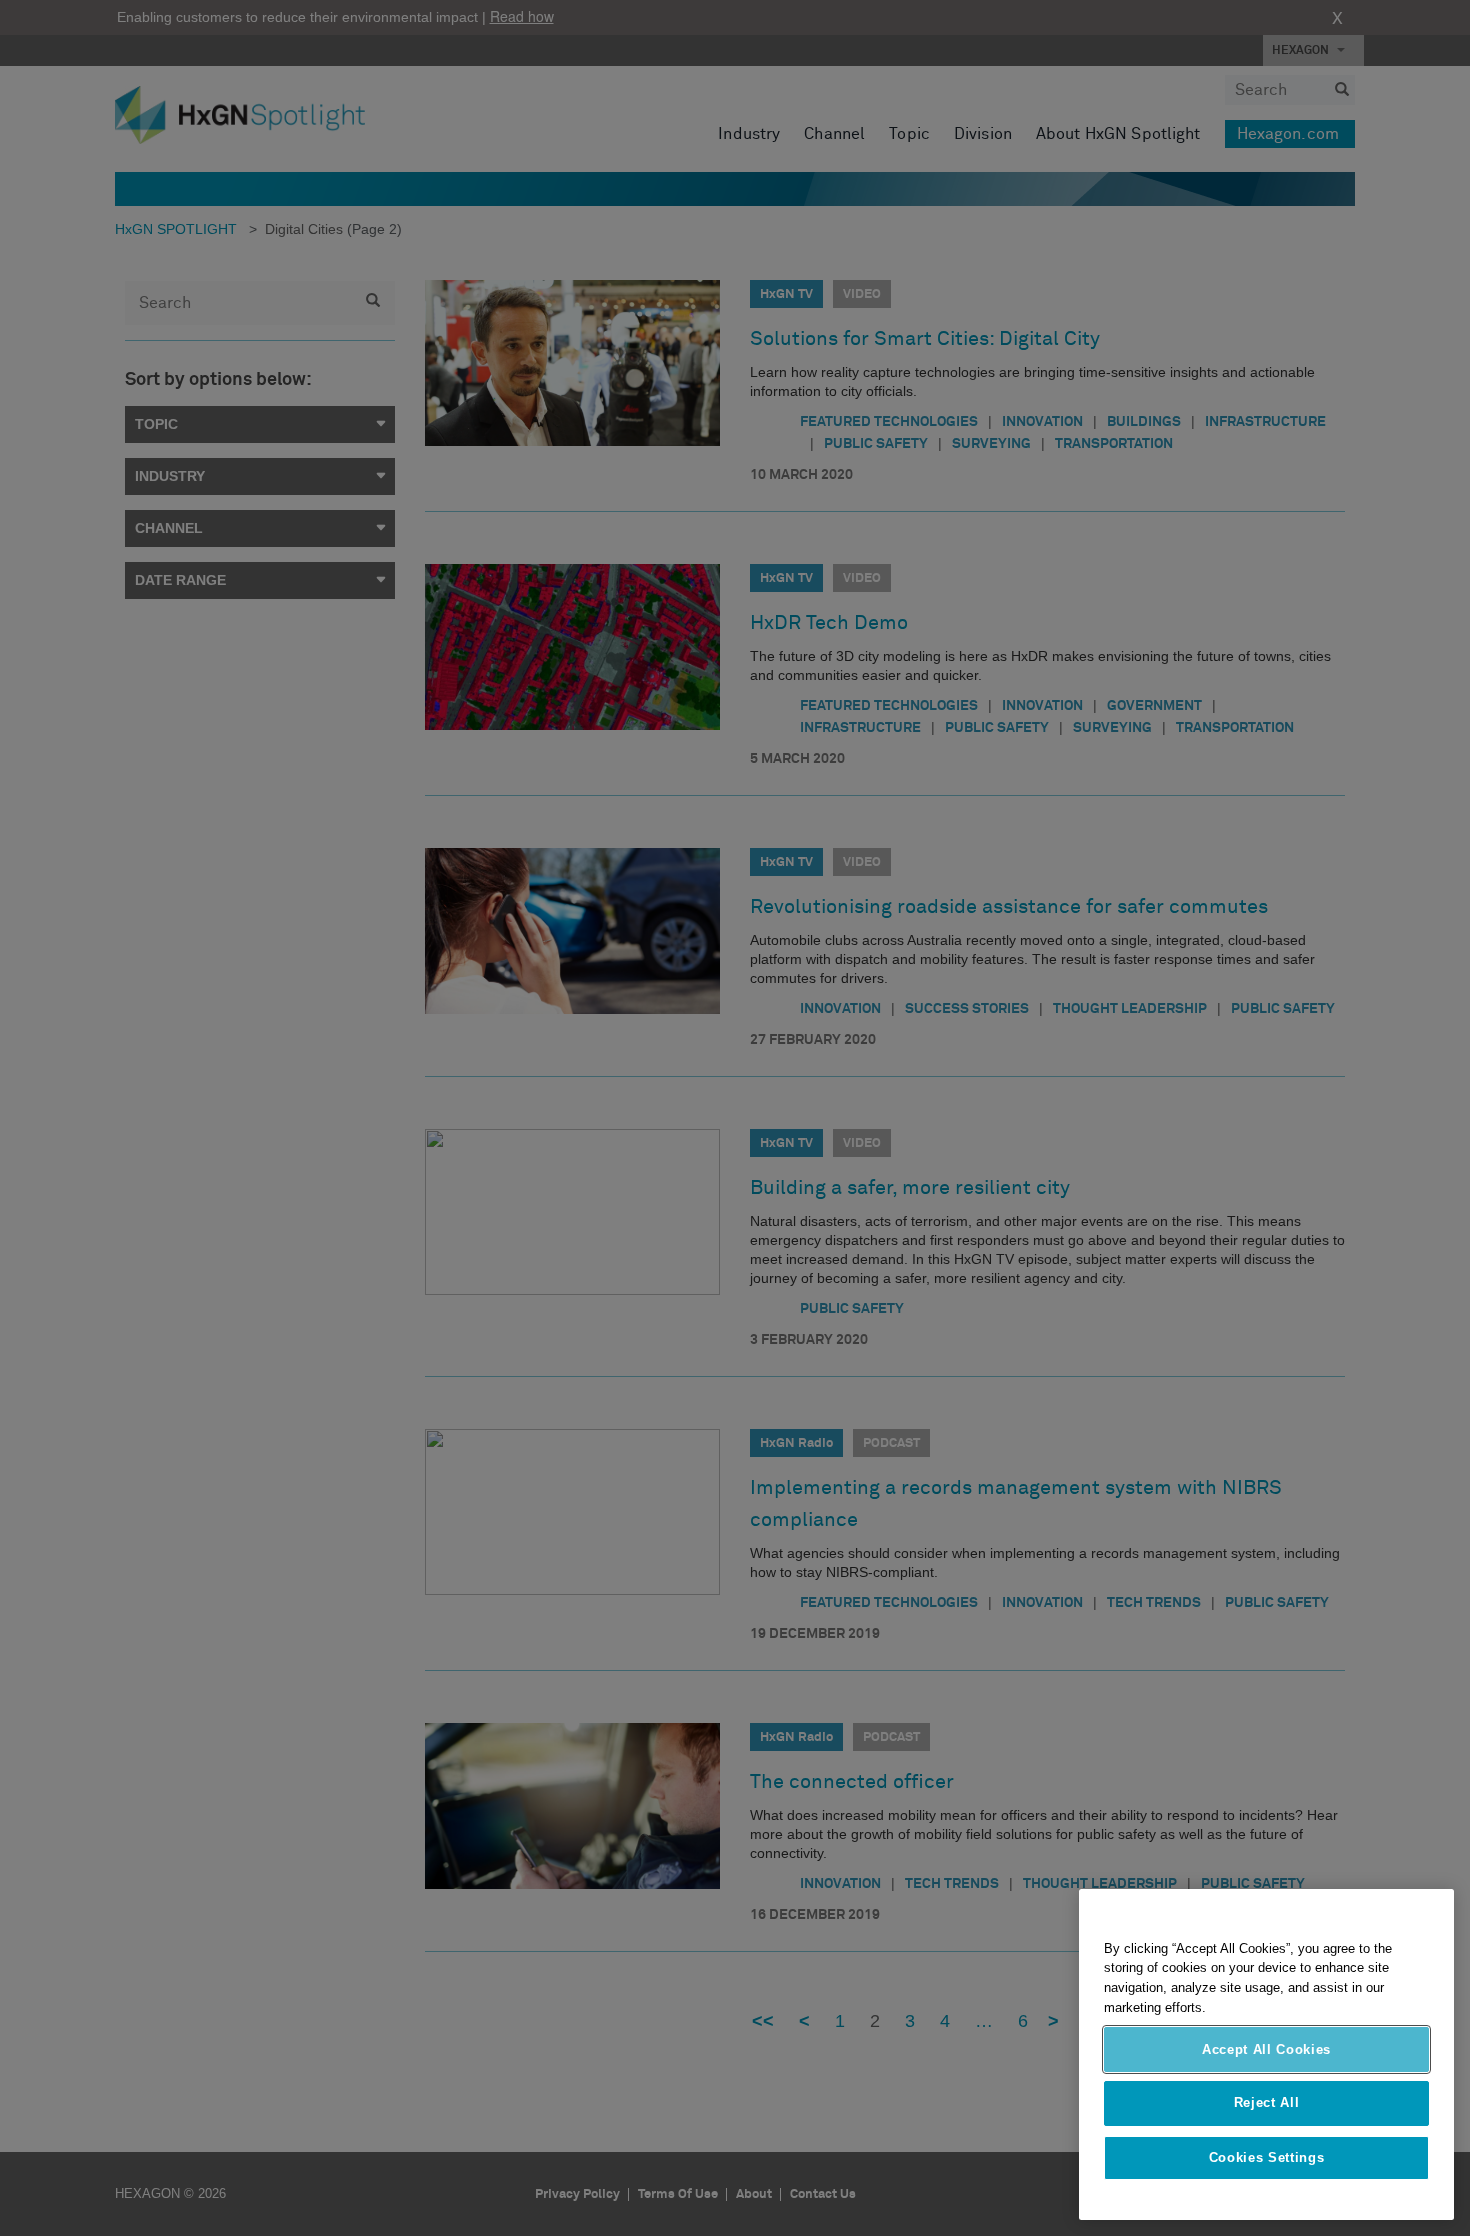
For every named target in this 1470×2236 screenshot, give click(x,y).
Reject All (1267, 2103)
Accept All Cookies (1266, 2049)
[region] (1266, 2054)
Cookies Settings (1267, 2157)
